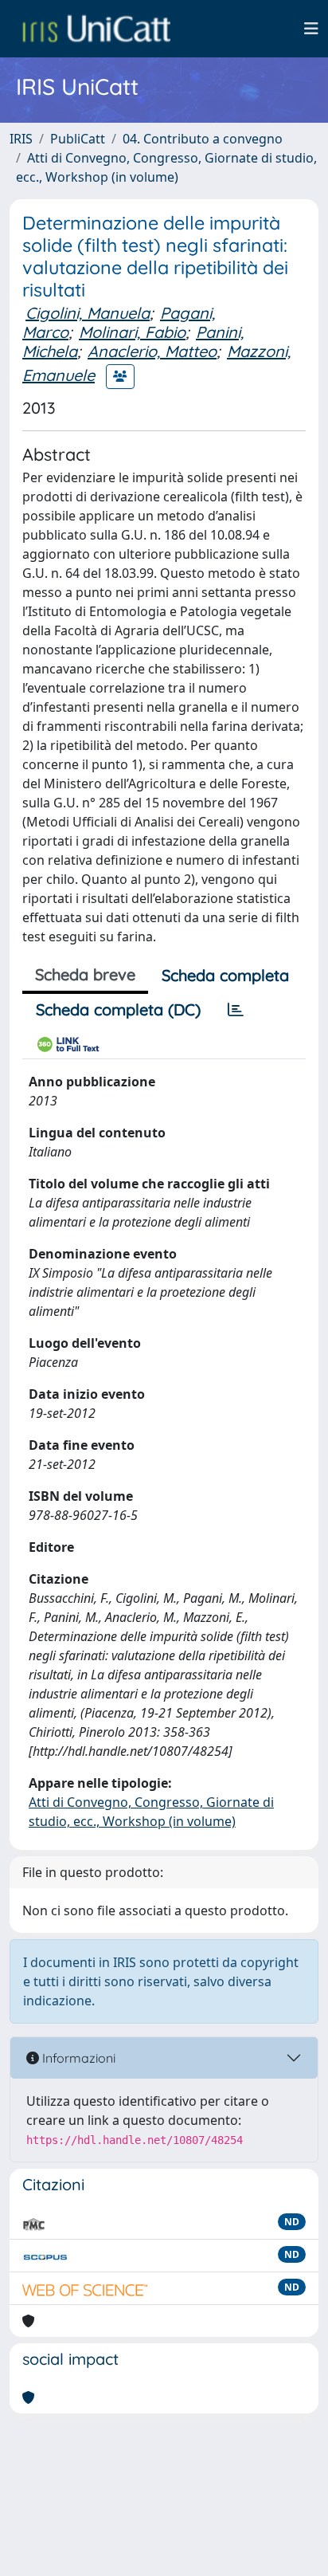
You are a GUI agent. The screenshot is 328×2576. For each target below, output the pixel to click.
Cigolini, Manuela (88, 313)
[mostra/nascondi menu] (311, 29)
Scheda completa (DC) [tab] (118, 1009)
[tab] (236, 1010)
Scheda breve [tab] (85, 974)
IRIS (21, 139)
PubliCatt (78, 139)
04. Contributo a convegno (203, 139)
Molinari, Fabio (132, 332)
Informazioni (77, 2058)
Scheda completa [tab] (225, 975)
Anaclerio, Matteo (152, 351)
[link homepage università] (96, 29)
